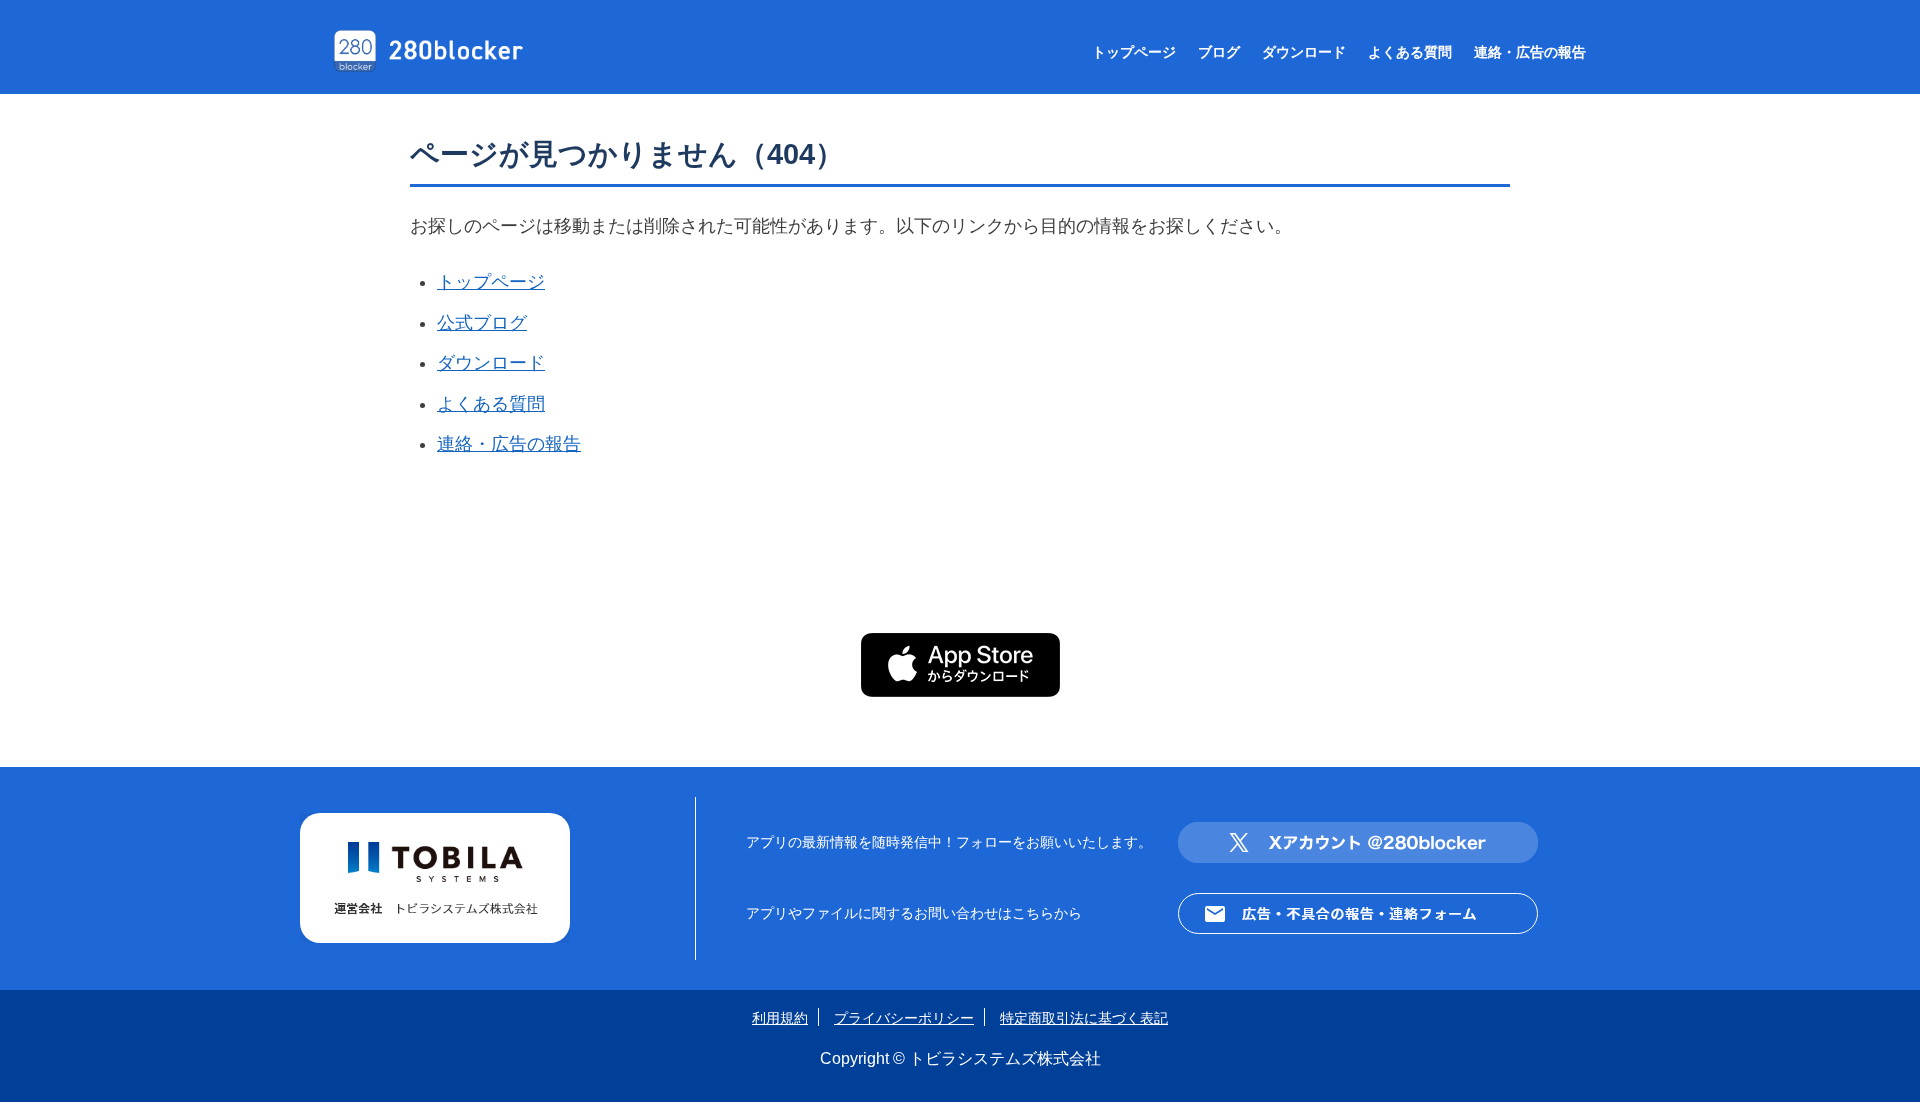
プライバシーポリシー (904, 1018)
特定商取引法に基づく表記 (1084, 1018)
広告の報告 (1530, 52)
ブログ (1219, 52)
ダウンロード (1304, 52)
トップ (1134, 52)
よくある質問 (491, 404)
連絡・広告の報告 (509, 444)
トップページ (491, 282)
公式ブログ (482, 323)
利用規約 (780, 1018)
